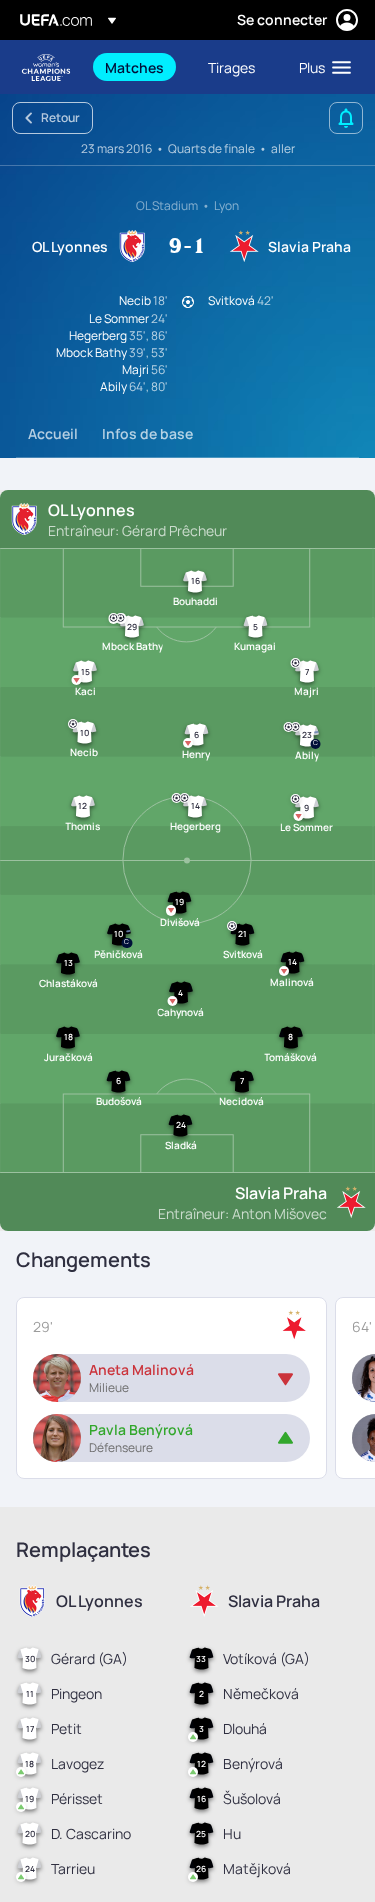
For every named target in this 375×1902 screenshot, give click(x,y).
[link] (134, 67)
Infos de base (147, 433)
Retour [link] (60, 117)
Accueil (53, 433)
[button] (320, 67)
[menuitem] (139, 67)
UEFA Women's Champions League (46, 67)
